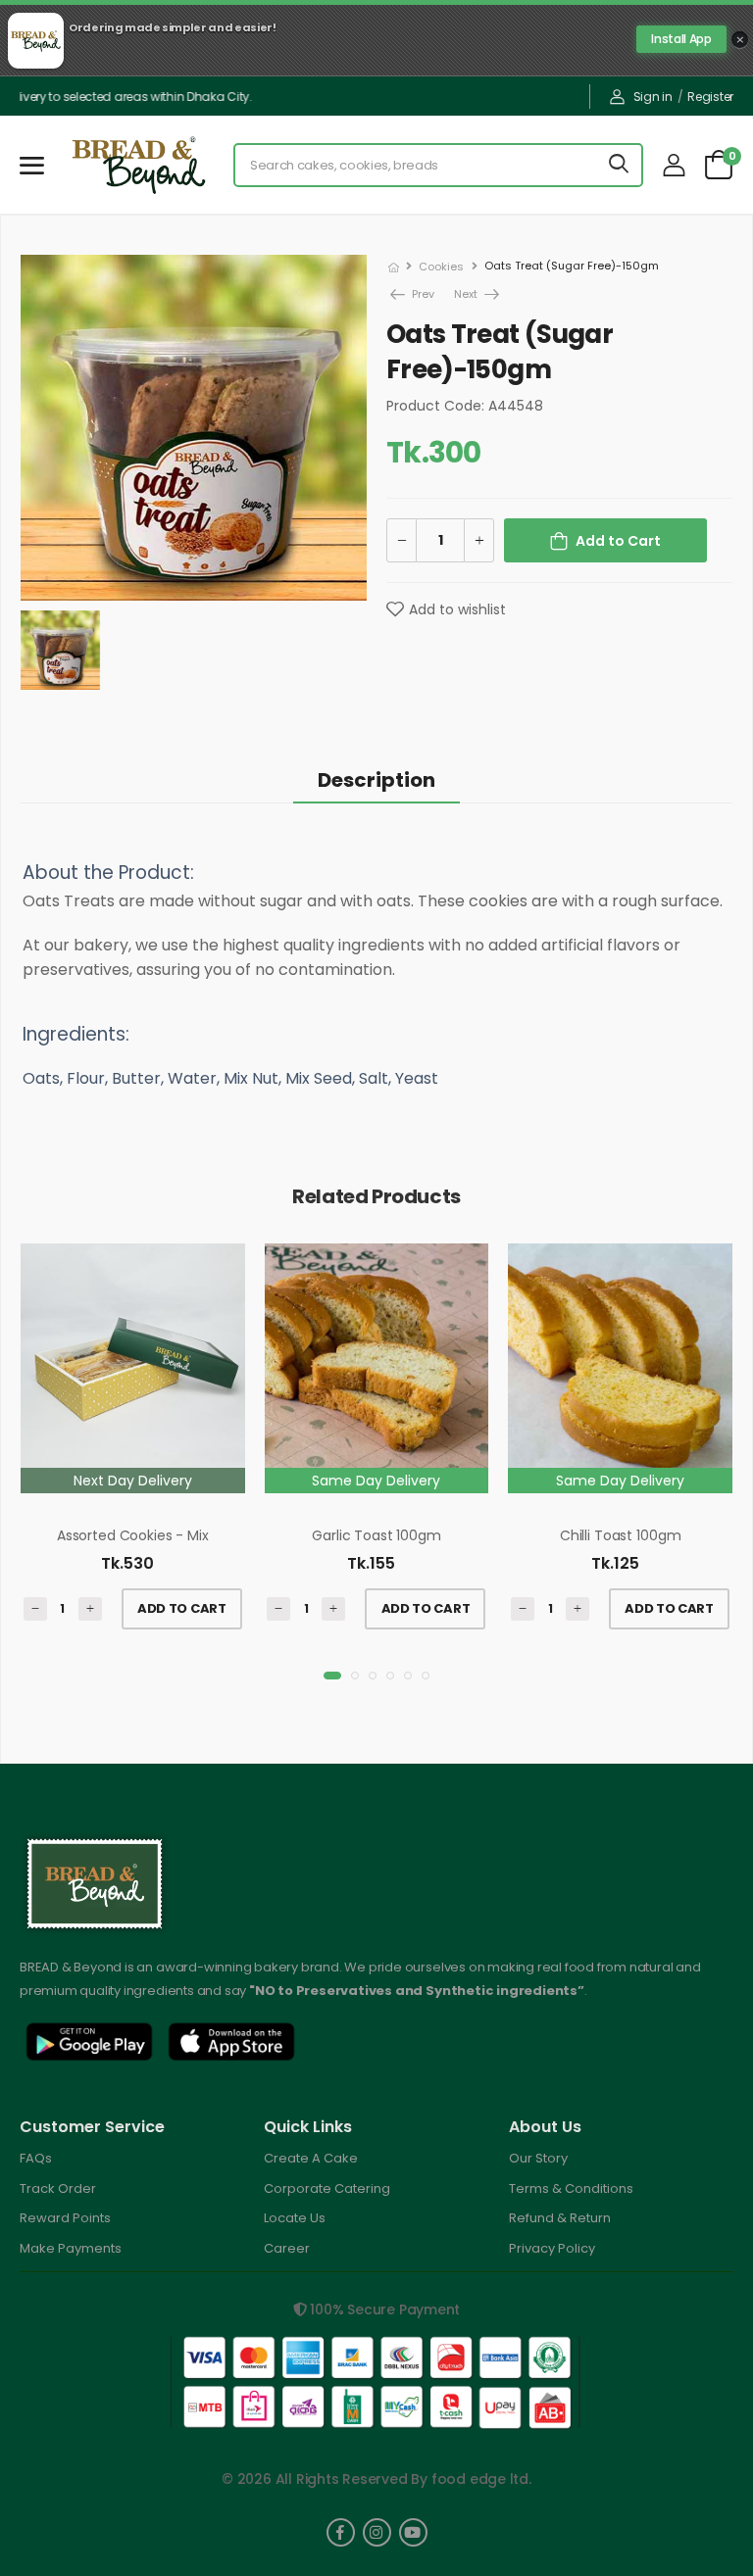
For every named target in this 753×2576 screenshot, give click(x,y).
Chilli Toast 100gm (620, 1535)
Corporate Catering (327, 2188)
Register (710, 97)
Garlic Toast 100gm (376, 1535)
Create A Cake (311, 2158)
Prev (412, 294)
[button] (332, 1676)
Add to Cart (618, 541)
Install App (681, 39)
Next (467, 294)
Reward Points (65, 2218)
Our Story (538, 2158)
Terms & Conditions (571, 2188)
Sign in (653, 97)
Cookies (441, 267)
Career (287, 2248)
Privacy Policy (552, 2248)
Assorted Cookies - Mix (133, 1535)
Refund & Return (560, 2218)
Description (376, 780)
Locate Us (295, 2218)
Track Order (58, 2188)
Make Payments (71, 2248)
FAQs (36, 2158)
